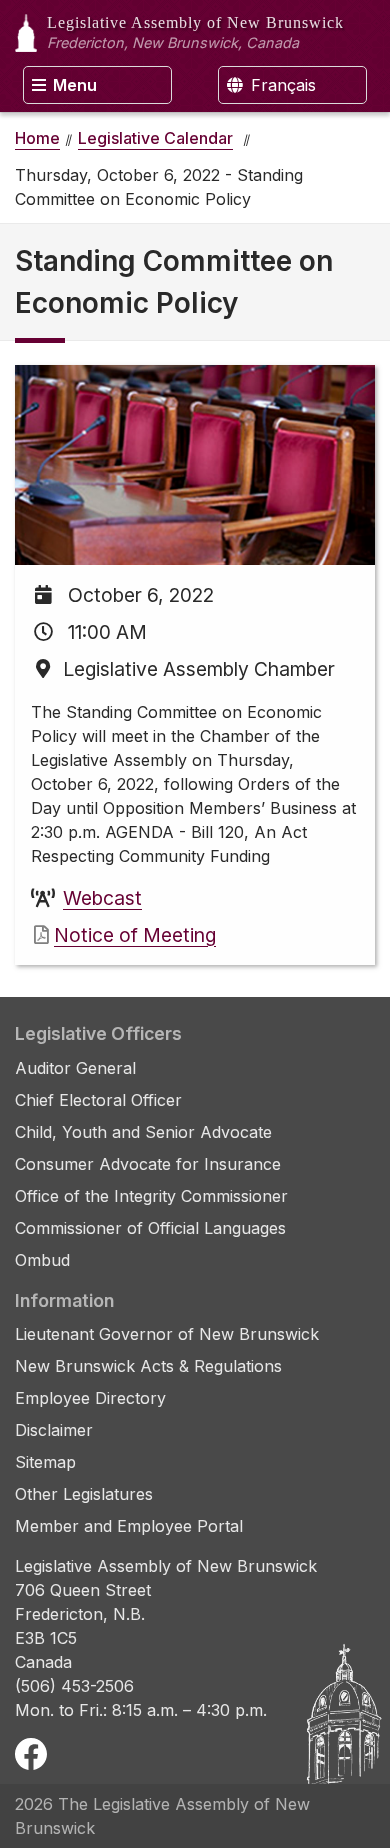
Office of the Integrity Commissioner (151, 1196)
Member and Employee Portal (129, 1526)
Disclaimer (54, 1430)
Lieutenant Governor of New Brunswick (167, 1334)
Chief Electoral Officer (98, 1100)
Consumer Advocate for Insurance (148, 1164)
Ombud (42, 1260)
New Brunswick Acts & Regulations (148, 1366)
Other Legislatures (84, 1494)
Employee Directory (90, 1398)
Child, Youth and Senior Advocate (143, 1132)
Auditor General (75, 1068)
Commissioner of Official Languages (150, 1228)
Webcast (102, 898)
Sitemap (45, 1462)
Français (281, 85)
